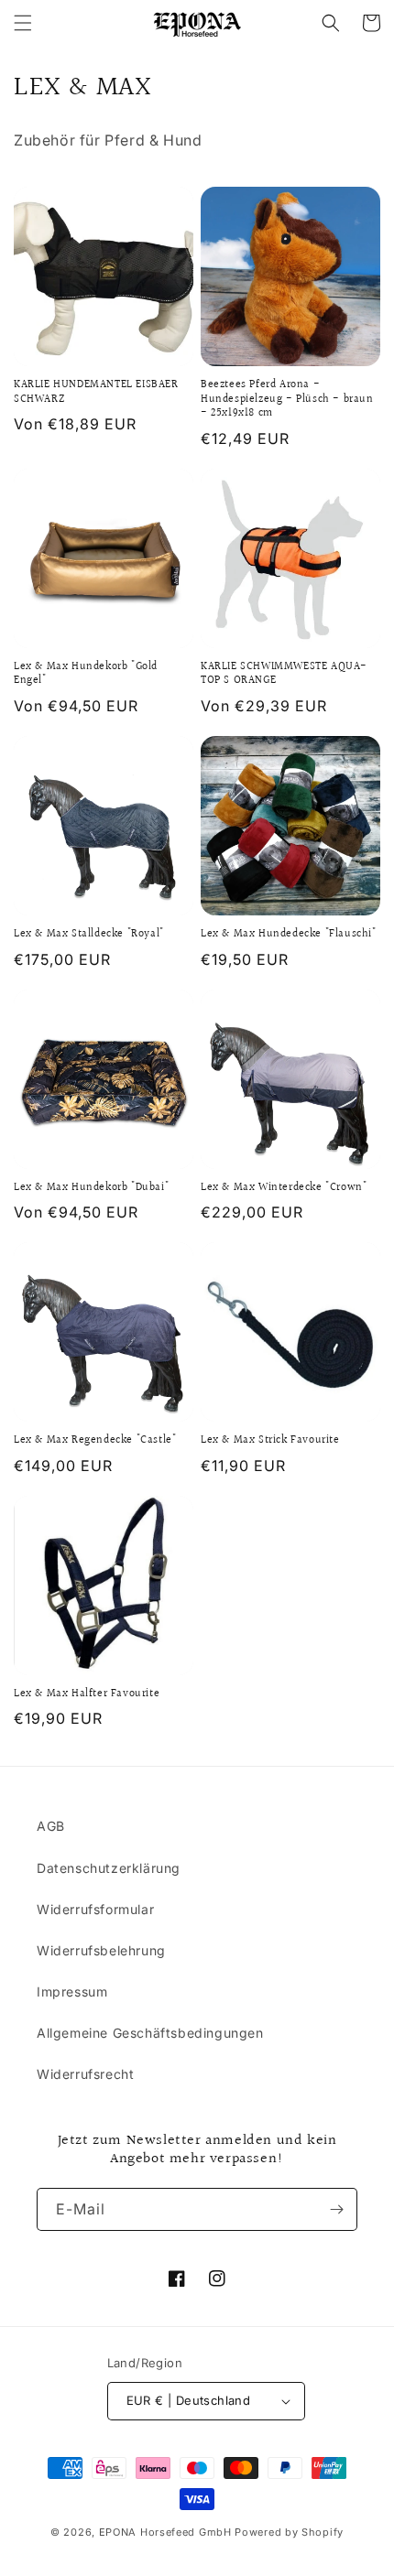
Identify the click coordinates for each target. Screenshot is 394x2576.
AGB (51, 1826)
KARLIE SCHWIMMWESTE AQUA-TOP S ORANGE (284, 674)
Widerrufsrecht (85, 2074)
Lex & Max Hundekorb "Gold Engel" (86, 674)
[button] (23, 23)
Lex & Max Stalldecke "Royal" (89, 935)
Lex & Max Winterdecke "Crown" (284, 1188)
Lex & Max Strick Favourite (270, 1441)
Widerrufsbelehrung (101, 1950)
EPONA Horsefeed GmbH (165, 2532)
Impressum (72, 1992)
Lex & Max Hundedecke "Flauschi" (289, 935)
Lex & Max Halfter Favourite (87, 1694)
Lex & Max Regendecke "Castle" (95, 1441)
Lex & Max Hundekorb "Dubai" (91, 1188)
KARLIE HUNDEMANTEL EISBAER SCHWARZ (96, 392)
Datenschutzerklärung (109, 1868)
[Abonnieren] (336, 2209)
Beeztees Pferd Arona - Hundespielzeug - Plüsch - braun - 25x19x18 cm (287, 400)
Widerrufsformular (95, 1909)
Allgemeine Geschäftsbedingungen (150, 2033)
